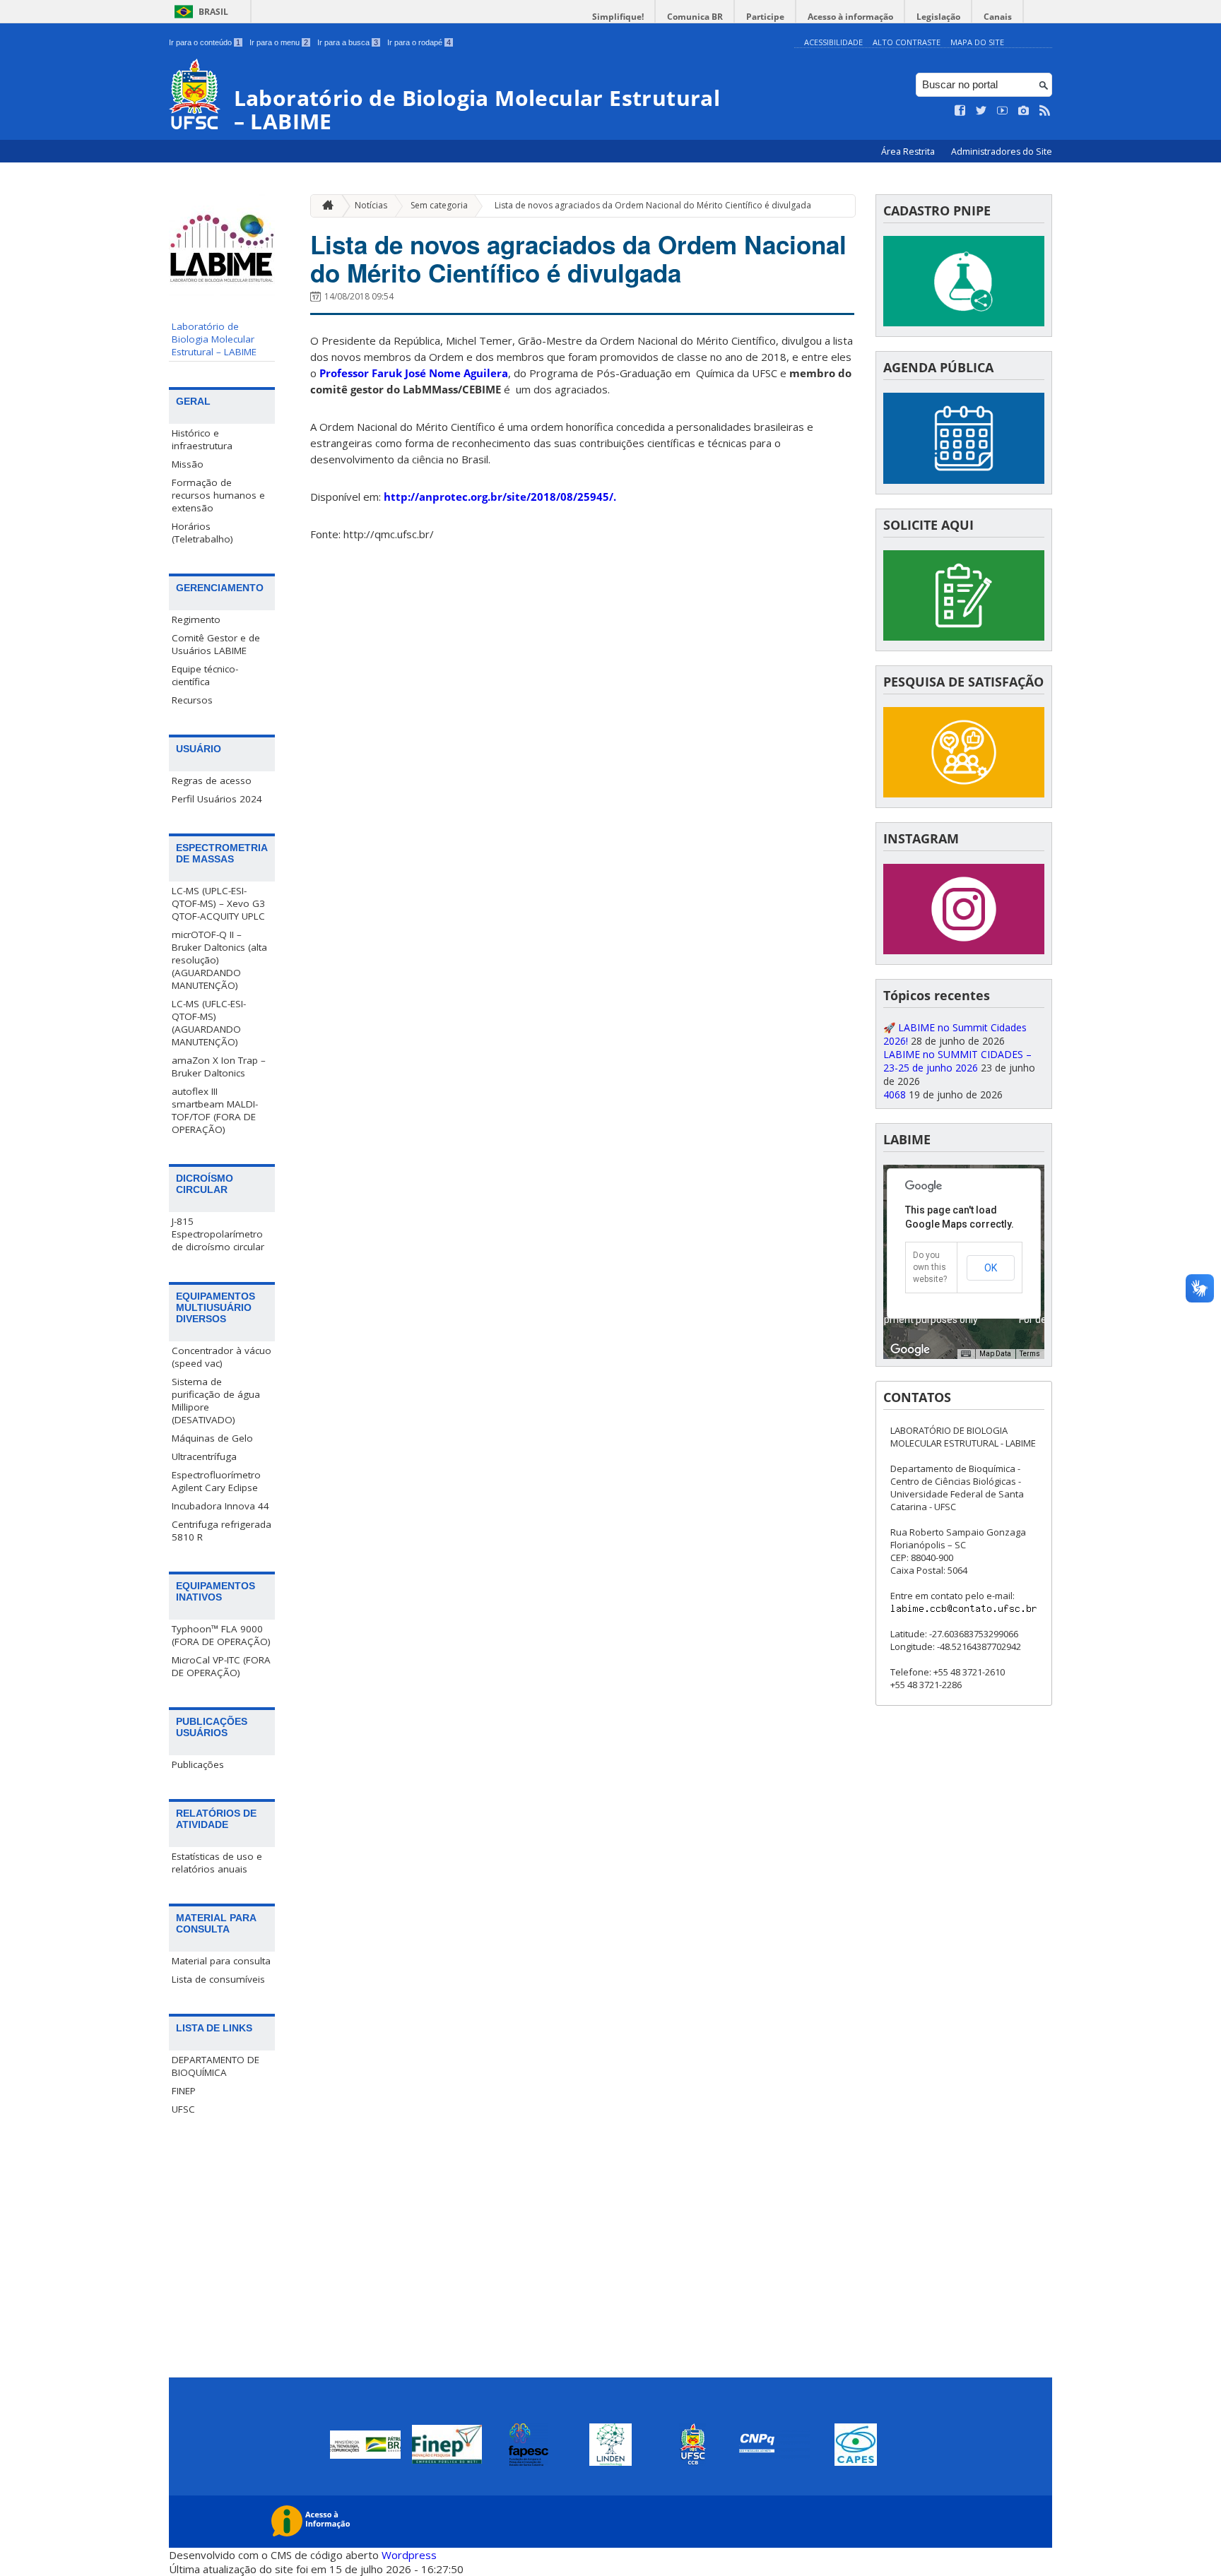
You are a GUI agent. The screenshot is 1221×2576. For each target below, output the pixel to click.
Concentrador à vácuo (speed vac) (222, 1357)
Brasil (213, 12)
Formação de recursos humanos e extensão (218, 495)
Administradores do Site (1002, 152)
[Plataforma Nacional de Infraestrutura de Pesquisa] (964, 322)
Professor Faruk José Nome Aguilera (414, 373)
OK (991, 1268)
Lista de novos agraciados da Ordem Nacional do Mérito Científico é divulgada (653, 205)
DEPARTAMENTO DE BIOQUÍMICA (216, 2066)
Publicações (198, 1764)
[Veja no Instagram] (1024, 111)
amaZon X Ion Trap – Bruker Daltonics (219, 1067)
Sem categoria (439, 205)
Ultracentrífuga (204, 1456)
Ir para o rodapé (419, 42)
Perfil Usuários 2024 (217, 799)
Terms (1030, 1354)
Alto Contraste (907, 42)
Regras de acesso (212, 780)
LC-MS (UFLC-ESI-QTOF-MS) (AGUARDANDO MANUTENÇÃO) (209, 1023)
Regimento (196, 619)
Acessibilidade (833, 42)
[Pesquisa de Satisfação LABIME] (964, 794)
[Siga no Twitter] (981, 111)
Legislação (938, 17)
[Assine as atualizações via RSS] (1045, 111)
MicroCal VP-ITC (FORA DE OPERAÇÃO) (221, 1666)
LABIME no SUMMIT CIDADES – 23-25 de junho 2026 (957, 1061)
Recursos (192, 700)
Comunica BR (695, 17)
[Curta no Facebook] (960, 111)
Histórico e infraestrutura (202, 439)
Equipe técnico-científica (205, 675)
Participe (765, 17)
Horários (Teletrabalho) (202, 533)
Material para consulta (221, 1961)
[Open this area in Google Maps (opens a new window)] (910, 1350)
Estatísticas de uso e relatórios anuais (217, 1863)
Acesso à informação (850, 17)
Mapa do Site (977, 42)
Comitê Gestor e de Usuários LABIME (216, 644)
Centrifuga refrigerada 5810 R (222, 1531)
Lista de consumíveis (218, 1979)
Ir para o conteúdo (205, 42)
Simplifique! (618, 17)
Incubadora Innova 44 (220, 1506)
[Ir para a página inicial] (324, 206)
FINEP (184, 2091)
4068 (895, 1094)
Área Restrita (909, 152)
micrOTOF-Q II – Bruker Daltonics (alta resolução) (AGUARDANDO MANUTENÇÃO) (219, 960)
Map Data (995, 1354)
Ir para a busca (348, 42)
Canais (998, 17)
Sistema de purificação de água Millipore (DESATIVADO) (216, 1401)
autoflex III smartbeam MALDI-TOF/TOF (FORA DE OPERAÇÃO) (215, 1110)
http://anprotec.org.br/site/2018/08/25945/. (500, 497)
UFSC (183, 2109)
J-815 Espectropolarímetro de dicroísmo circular (218, 1234)
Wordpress (409, 2555)
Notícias (371, 205)
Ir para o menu (279, 42)
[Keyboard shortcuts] (966, 1354)
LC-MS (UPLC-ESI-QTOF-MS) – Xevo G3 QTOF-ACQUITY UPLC (218, 903)
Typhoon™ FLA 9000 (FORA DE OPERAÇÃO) (221, 1635)
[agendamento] (964, 950)
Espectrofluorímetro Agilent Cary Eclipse (216, 1481)
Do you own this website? (930, 1267)
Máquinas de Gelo (212, 1438)
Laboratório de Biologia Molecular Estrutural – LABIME (214, 339)
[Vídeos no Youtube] (1003, 111)
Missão (188, 464)
